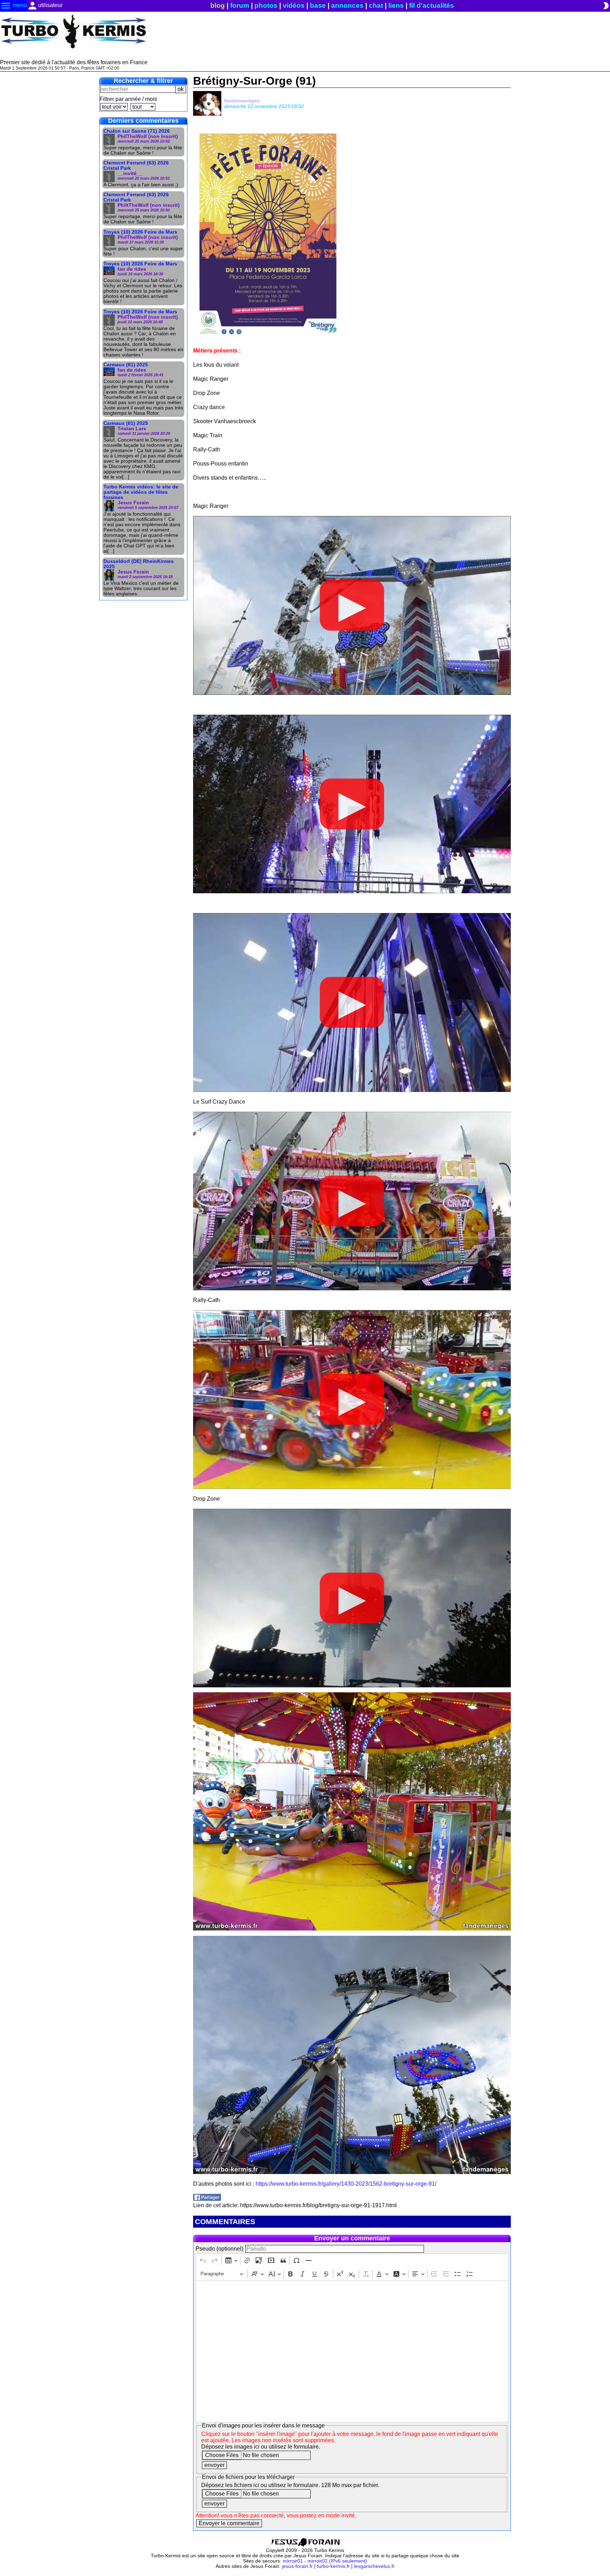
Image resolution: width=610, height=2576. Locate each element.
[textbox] (352, 2352)
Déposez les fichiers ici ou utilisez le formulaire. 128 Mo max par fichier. (290, 2485)
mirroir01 (293, 2561)
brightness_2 (606, 6)
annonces (347, 5)
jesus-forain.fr (297, 2566)
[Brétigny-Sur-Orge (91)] (207, 2199)
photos (266, 5)
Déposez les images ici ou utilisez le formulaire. (261, 2447)
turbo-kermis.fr (333, 2566)
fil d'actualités (432, 5)
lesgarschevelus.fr (374, 2566)
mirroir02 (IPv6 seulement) (337, 2561)
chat (376, 5)
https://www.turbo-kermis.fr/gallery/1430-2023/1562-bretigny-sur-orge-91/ (346, 2184)
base (318, 5)
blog (218, 5)
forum (240, 5)
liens (396, 5)
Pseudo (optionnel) (219, 2249)
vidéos (294, 5)
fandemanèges (242, 101)
